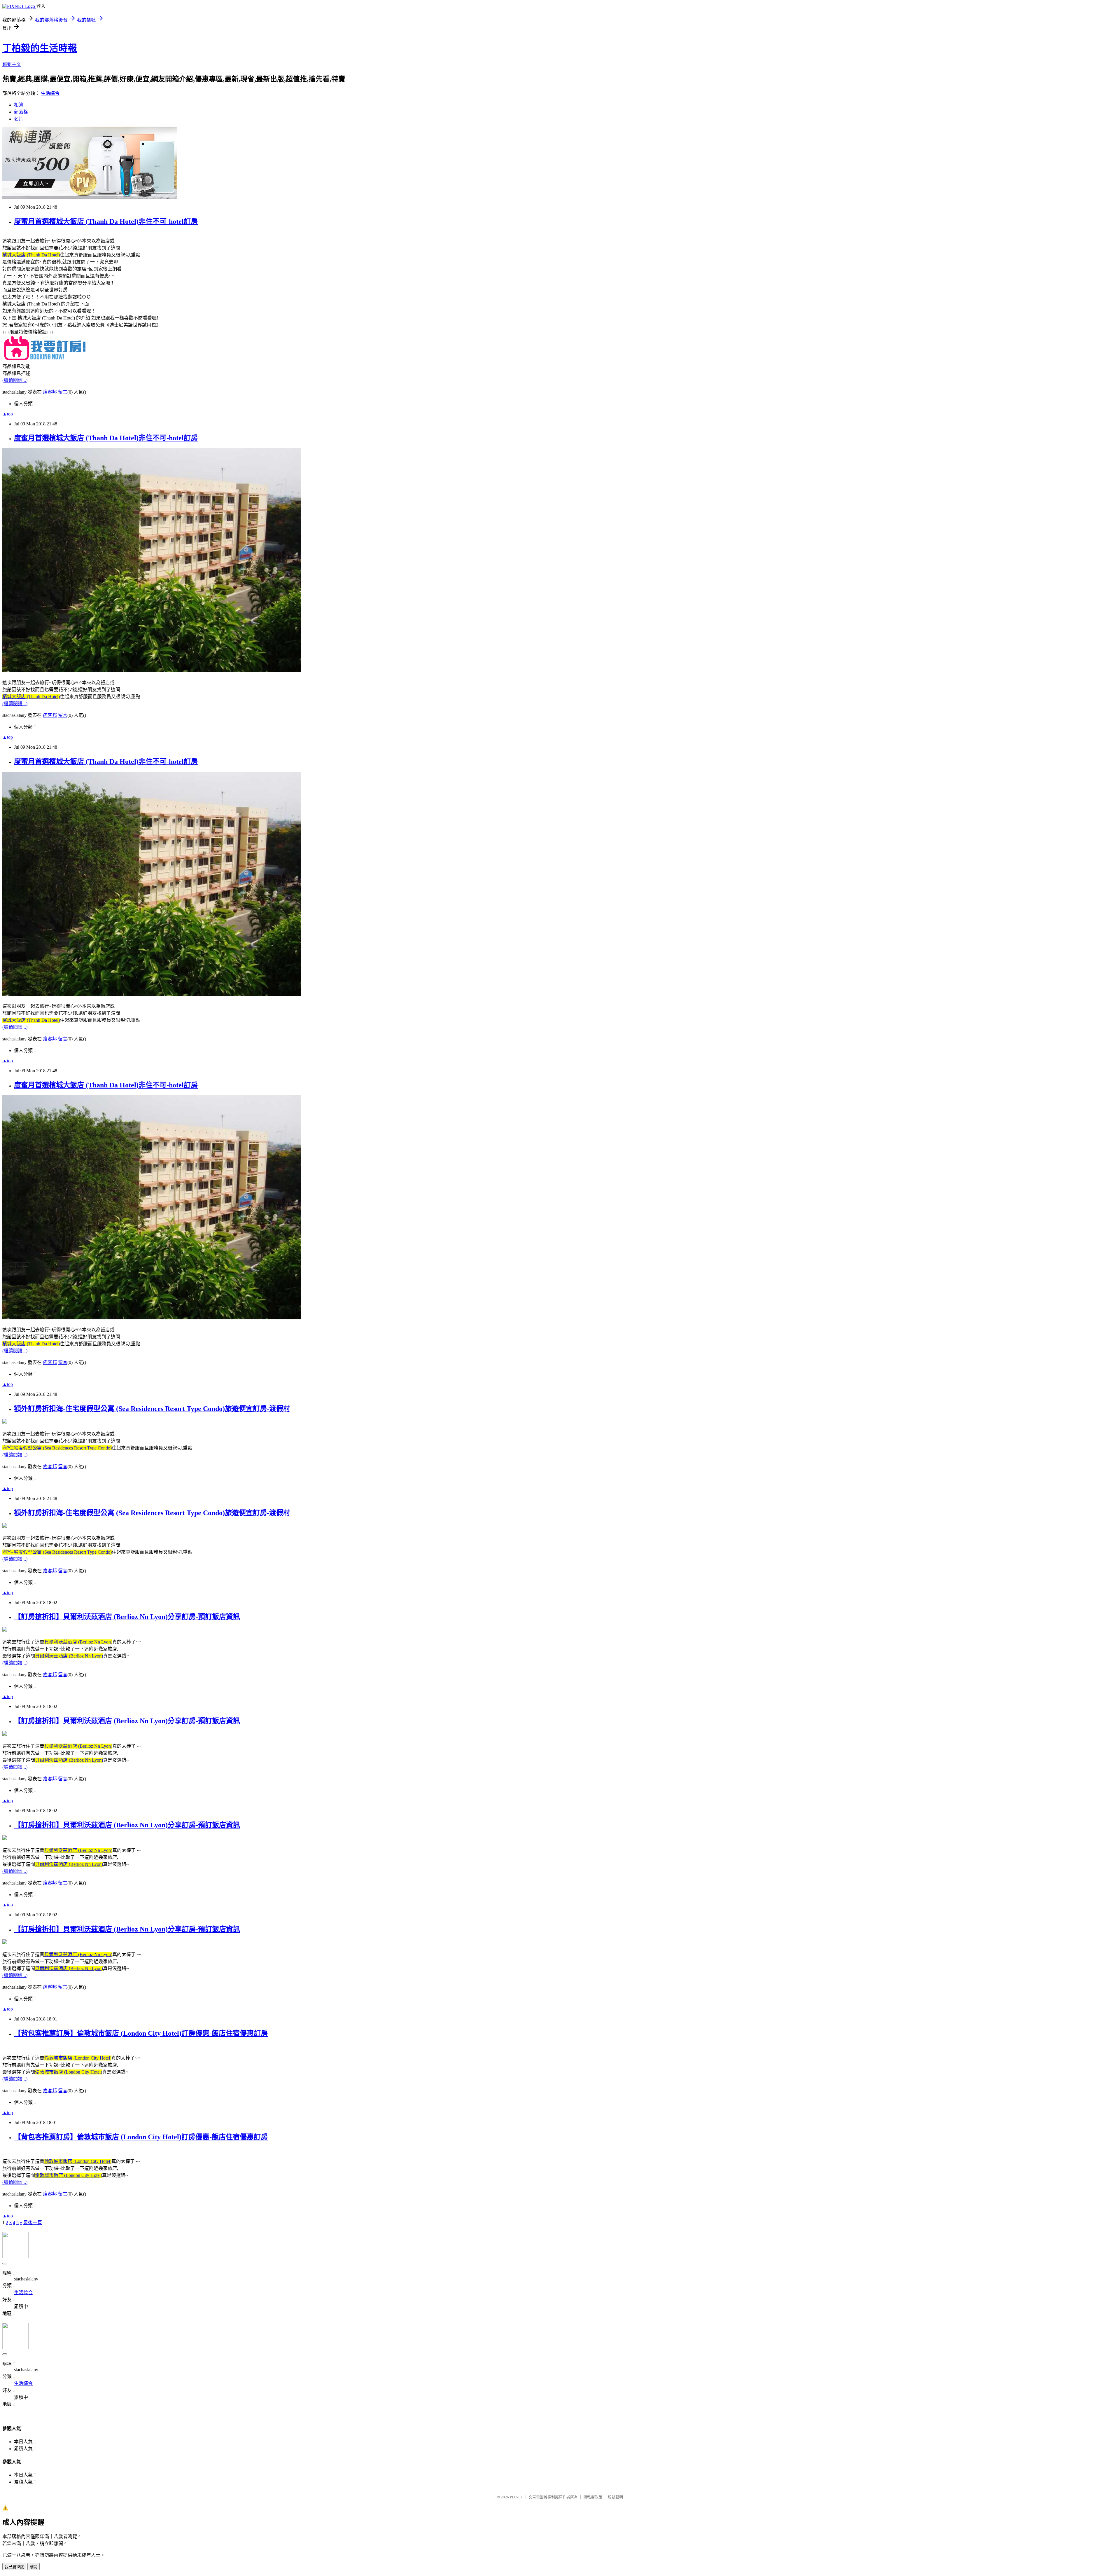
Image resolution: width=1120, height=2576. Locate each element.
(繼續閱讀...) (15, 380)
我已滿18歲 (14, 2567)
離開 (34, 2567)
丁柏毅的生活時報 (40, 48)
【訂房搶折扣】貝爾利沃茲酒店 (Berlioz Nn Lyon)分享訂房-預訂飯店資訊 (127, 1617)
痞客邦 (50, 392)
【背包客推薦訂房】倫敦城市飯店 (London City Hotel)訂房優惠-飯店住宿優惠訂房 (141, 2033)
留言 (63, 392)
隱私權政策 (593, 2497)
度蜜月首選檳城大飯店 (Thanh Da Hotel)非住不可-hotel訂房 (106, 221)
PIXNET (516, 2497)
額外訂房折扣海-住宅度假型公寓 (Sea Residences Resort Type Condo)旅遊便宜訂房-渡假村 (152, 1409)
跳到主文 (12, 64)
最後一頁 (33, 2223)
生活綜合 (50, 93)
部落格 (21, 112)
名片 (19, 119)
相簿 (19, 105)
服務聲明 (615, 2497)
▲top (8, 414)
